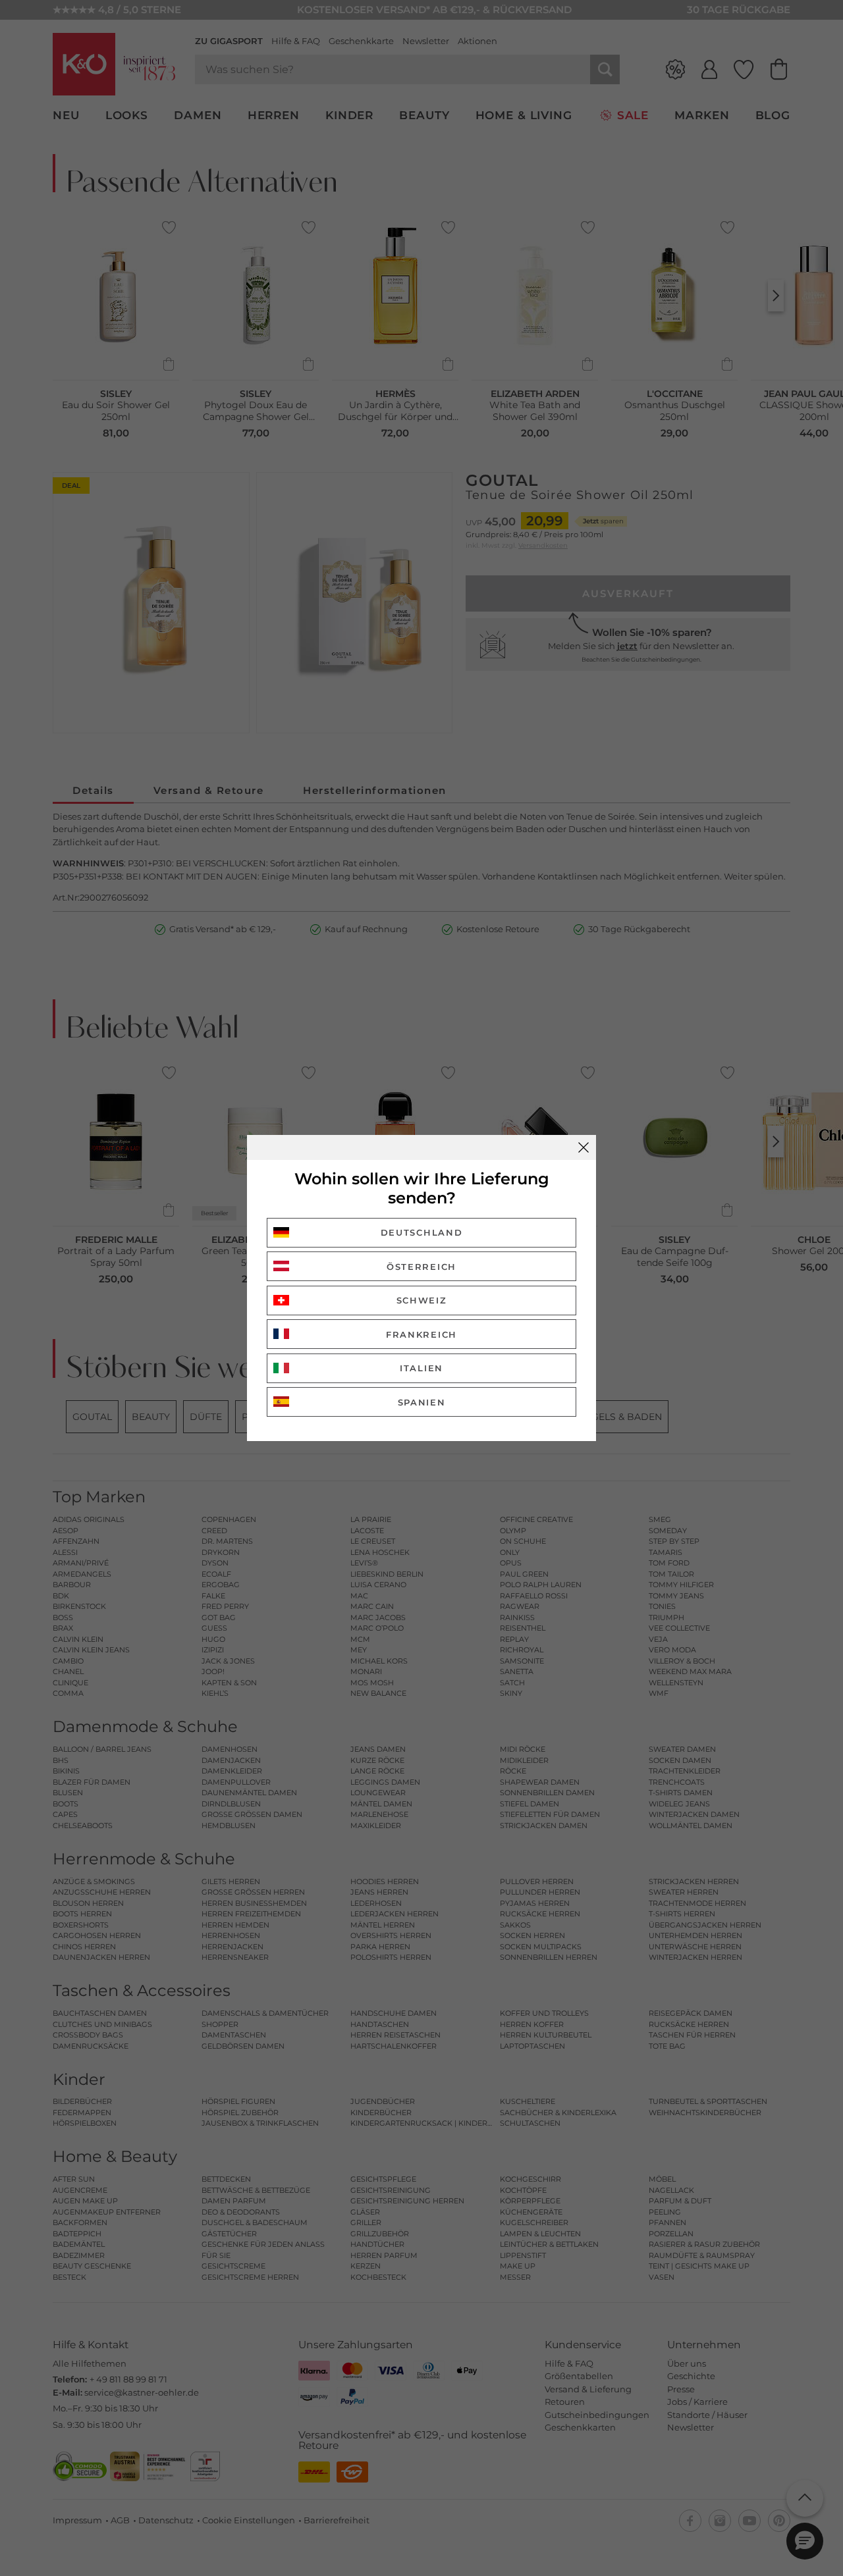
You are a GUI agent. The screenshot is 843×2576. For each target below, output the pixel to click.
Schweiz (422, 1300)
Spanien (422, 1402)
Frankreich (421, 1334)
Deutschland (422, 1232)
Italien (421, 1368)
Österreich (421, 1267)
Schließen (584, 1147)
